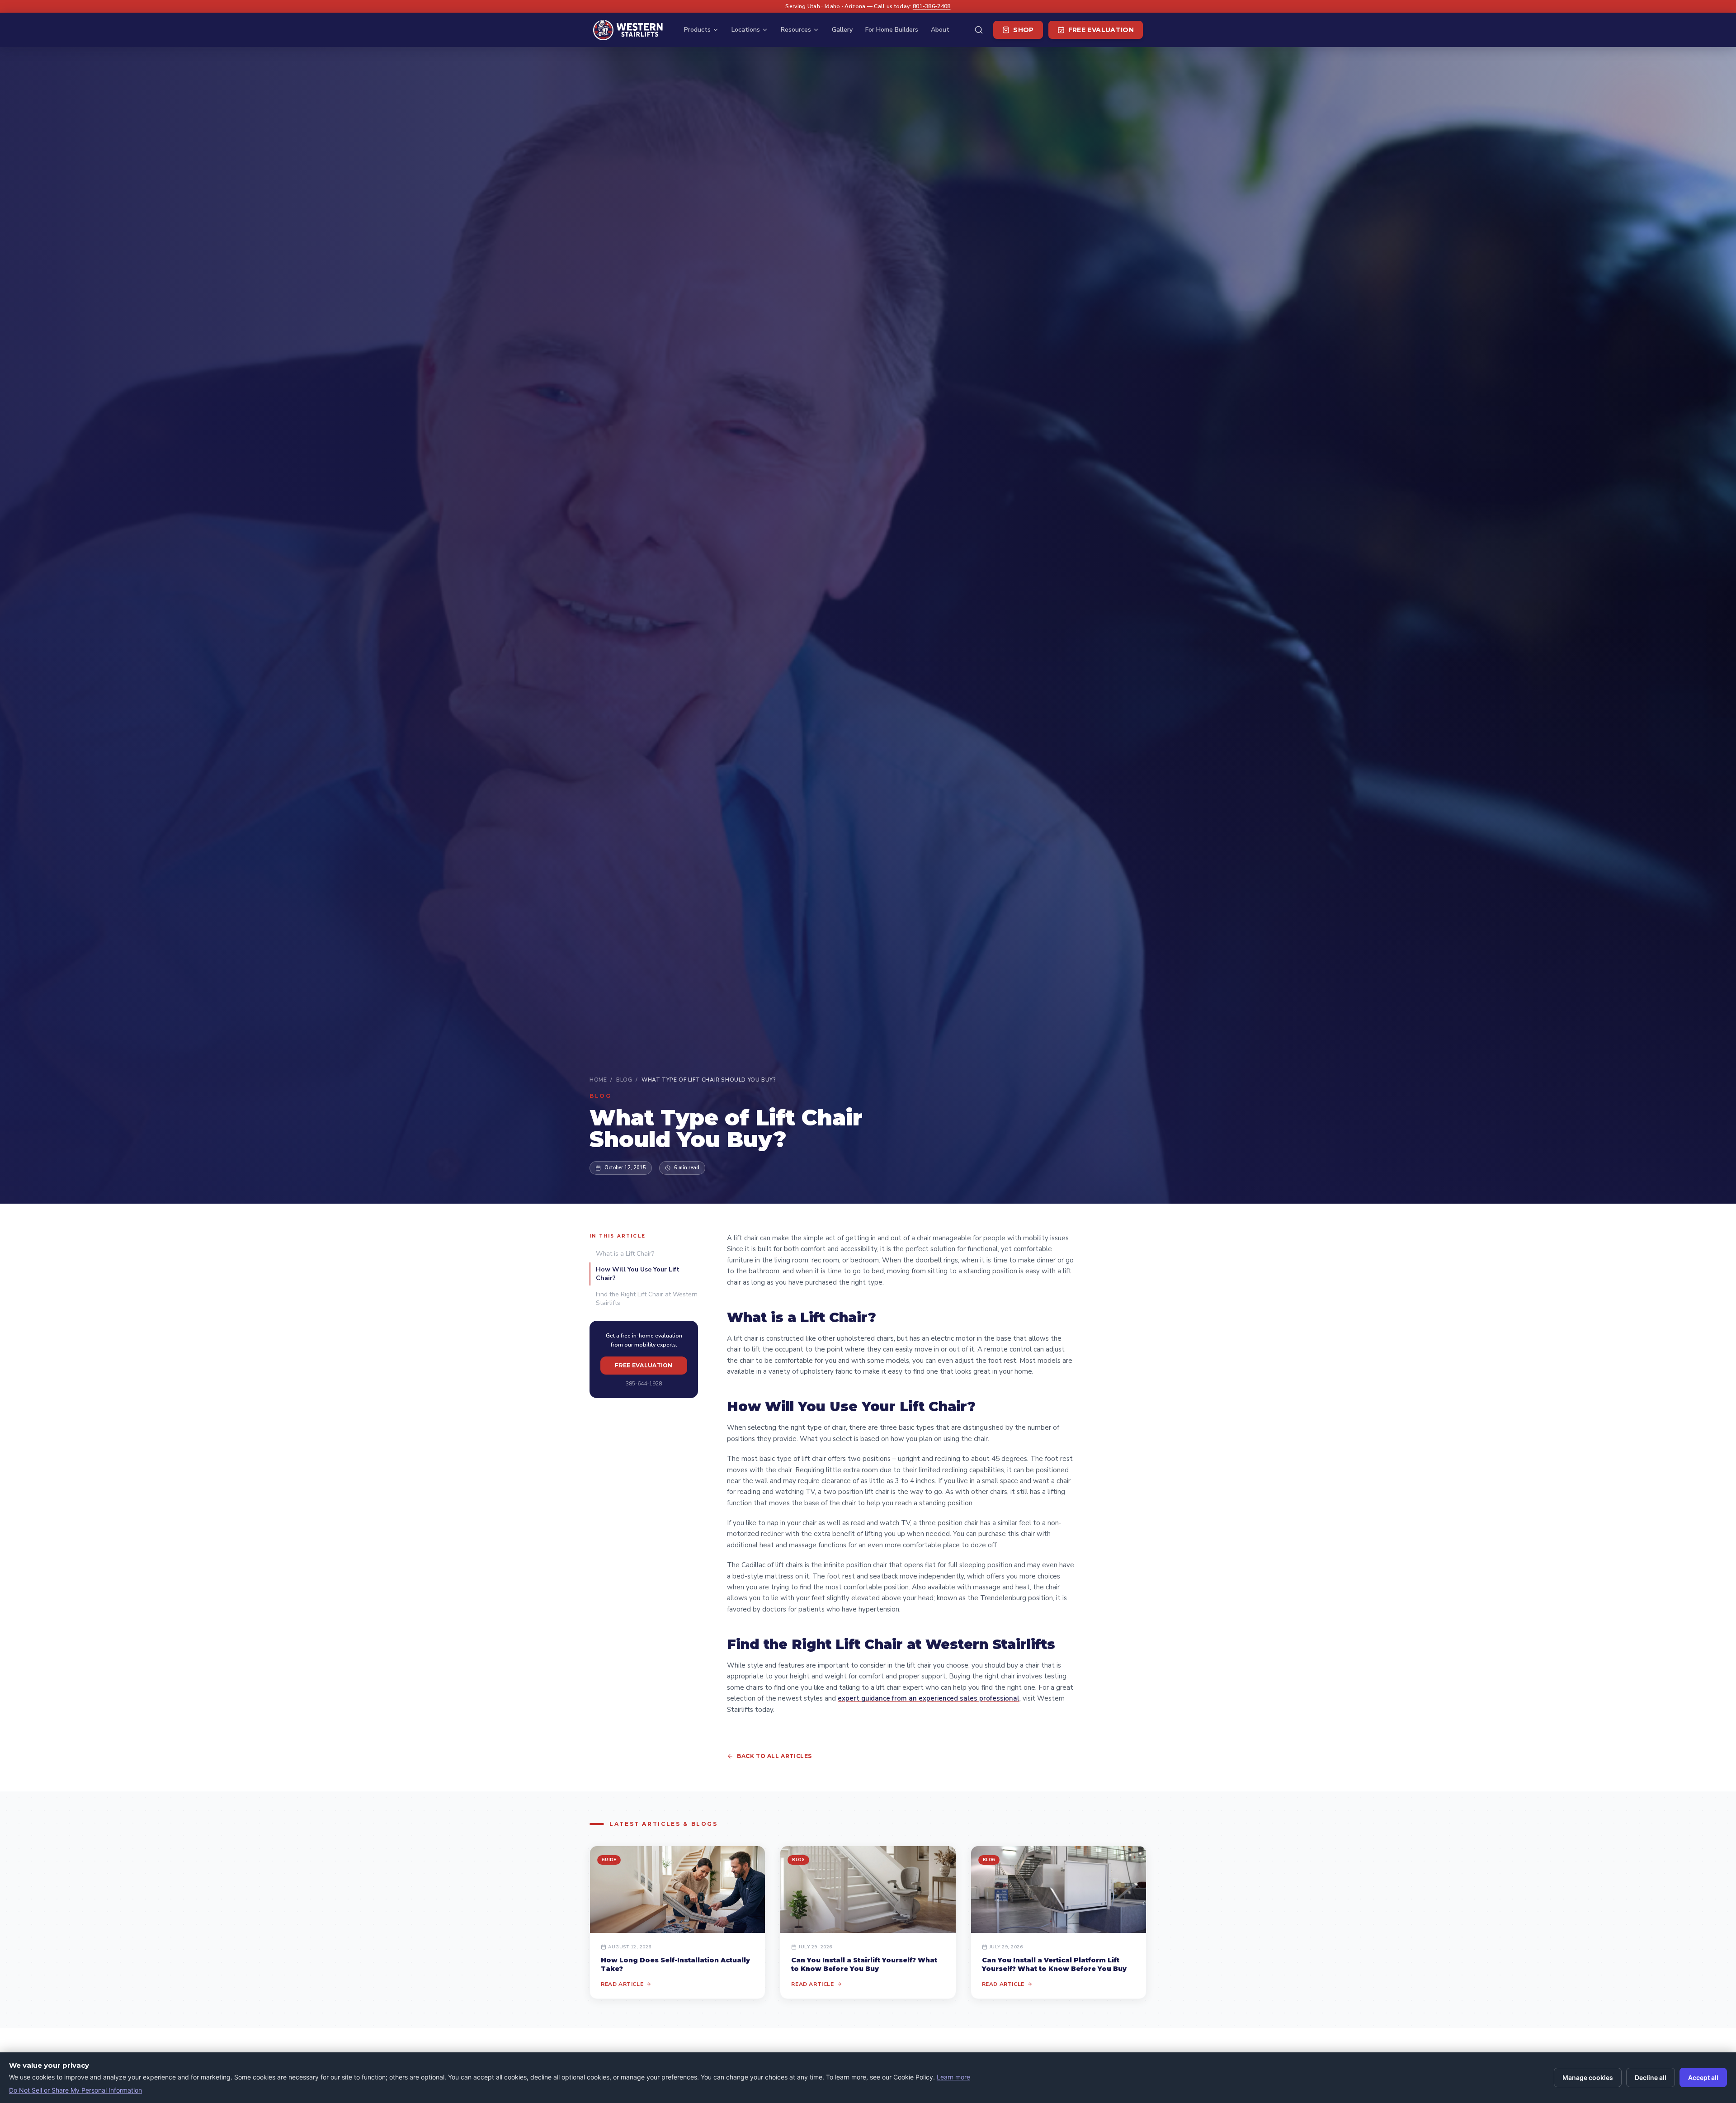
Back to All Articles (774, 1756)
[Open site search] (979, 30)
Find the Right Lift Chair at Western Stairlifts (647, 1299)
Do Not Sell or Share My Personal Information (75, 2090)
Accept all (1703, 2077)
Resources (796, 30)
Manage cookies (1588, 2077)
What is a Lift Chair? (625, 1254)
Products (697, 30)
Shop (1023, 30)
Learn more (953, 2077)
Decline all (1651, 2077)
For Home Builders (892, 30)
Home (598, 1080)
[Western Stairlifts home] (628, 30)
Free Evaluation (1101, 30)
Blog (624, 1080)
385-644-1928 (644, 1384)
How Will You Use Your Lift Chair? (638, 1274)
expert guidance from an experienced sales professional (929, 1698)
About (940, 30)
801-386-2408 (932, 6)
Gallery (842, 30)
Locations (746, 30)
